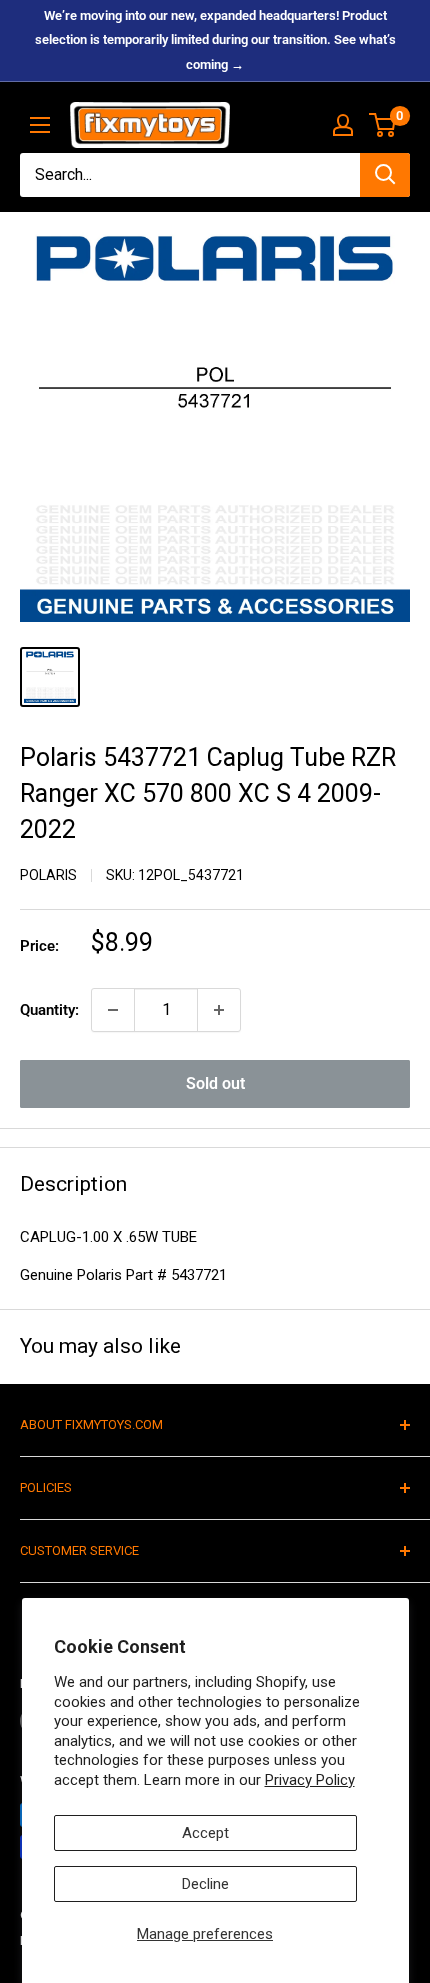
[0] (383, 125)
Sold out (215, 1083)
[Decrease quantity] (113, 1010)
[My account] (343, 125)
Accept (205, 1833)
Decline (205, 1884)
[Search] (385, 175)
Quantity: (49, 1010)
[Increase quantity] (219, 1010)
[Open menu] (40, 125)
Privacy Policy (310, 1780)
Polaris (48, 875)
